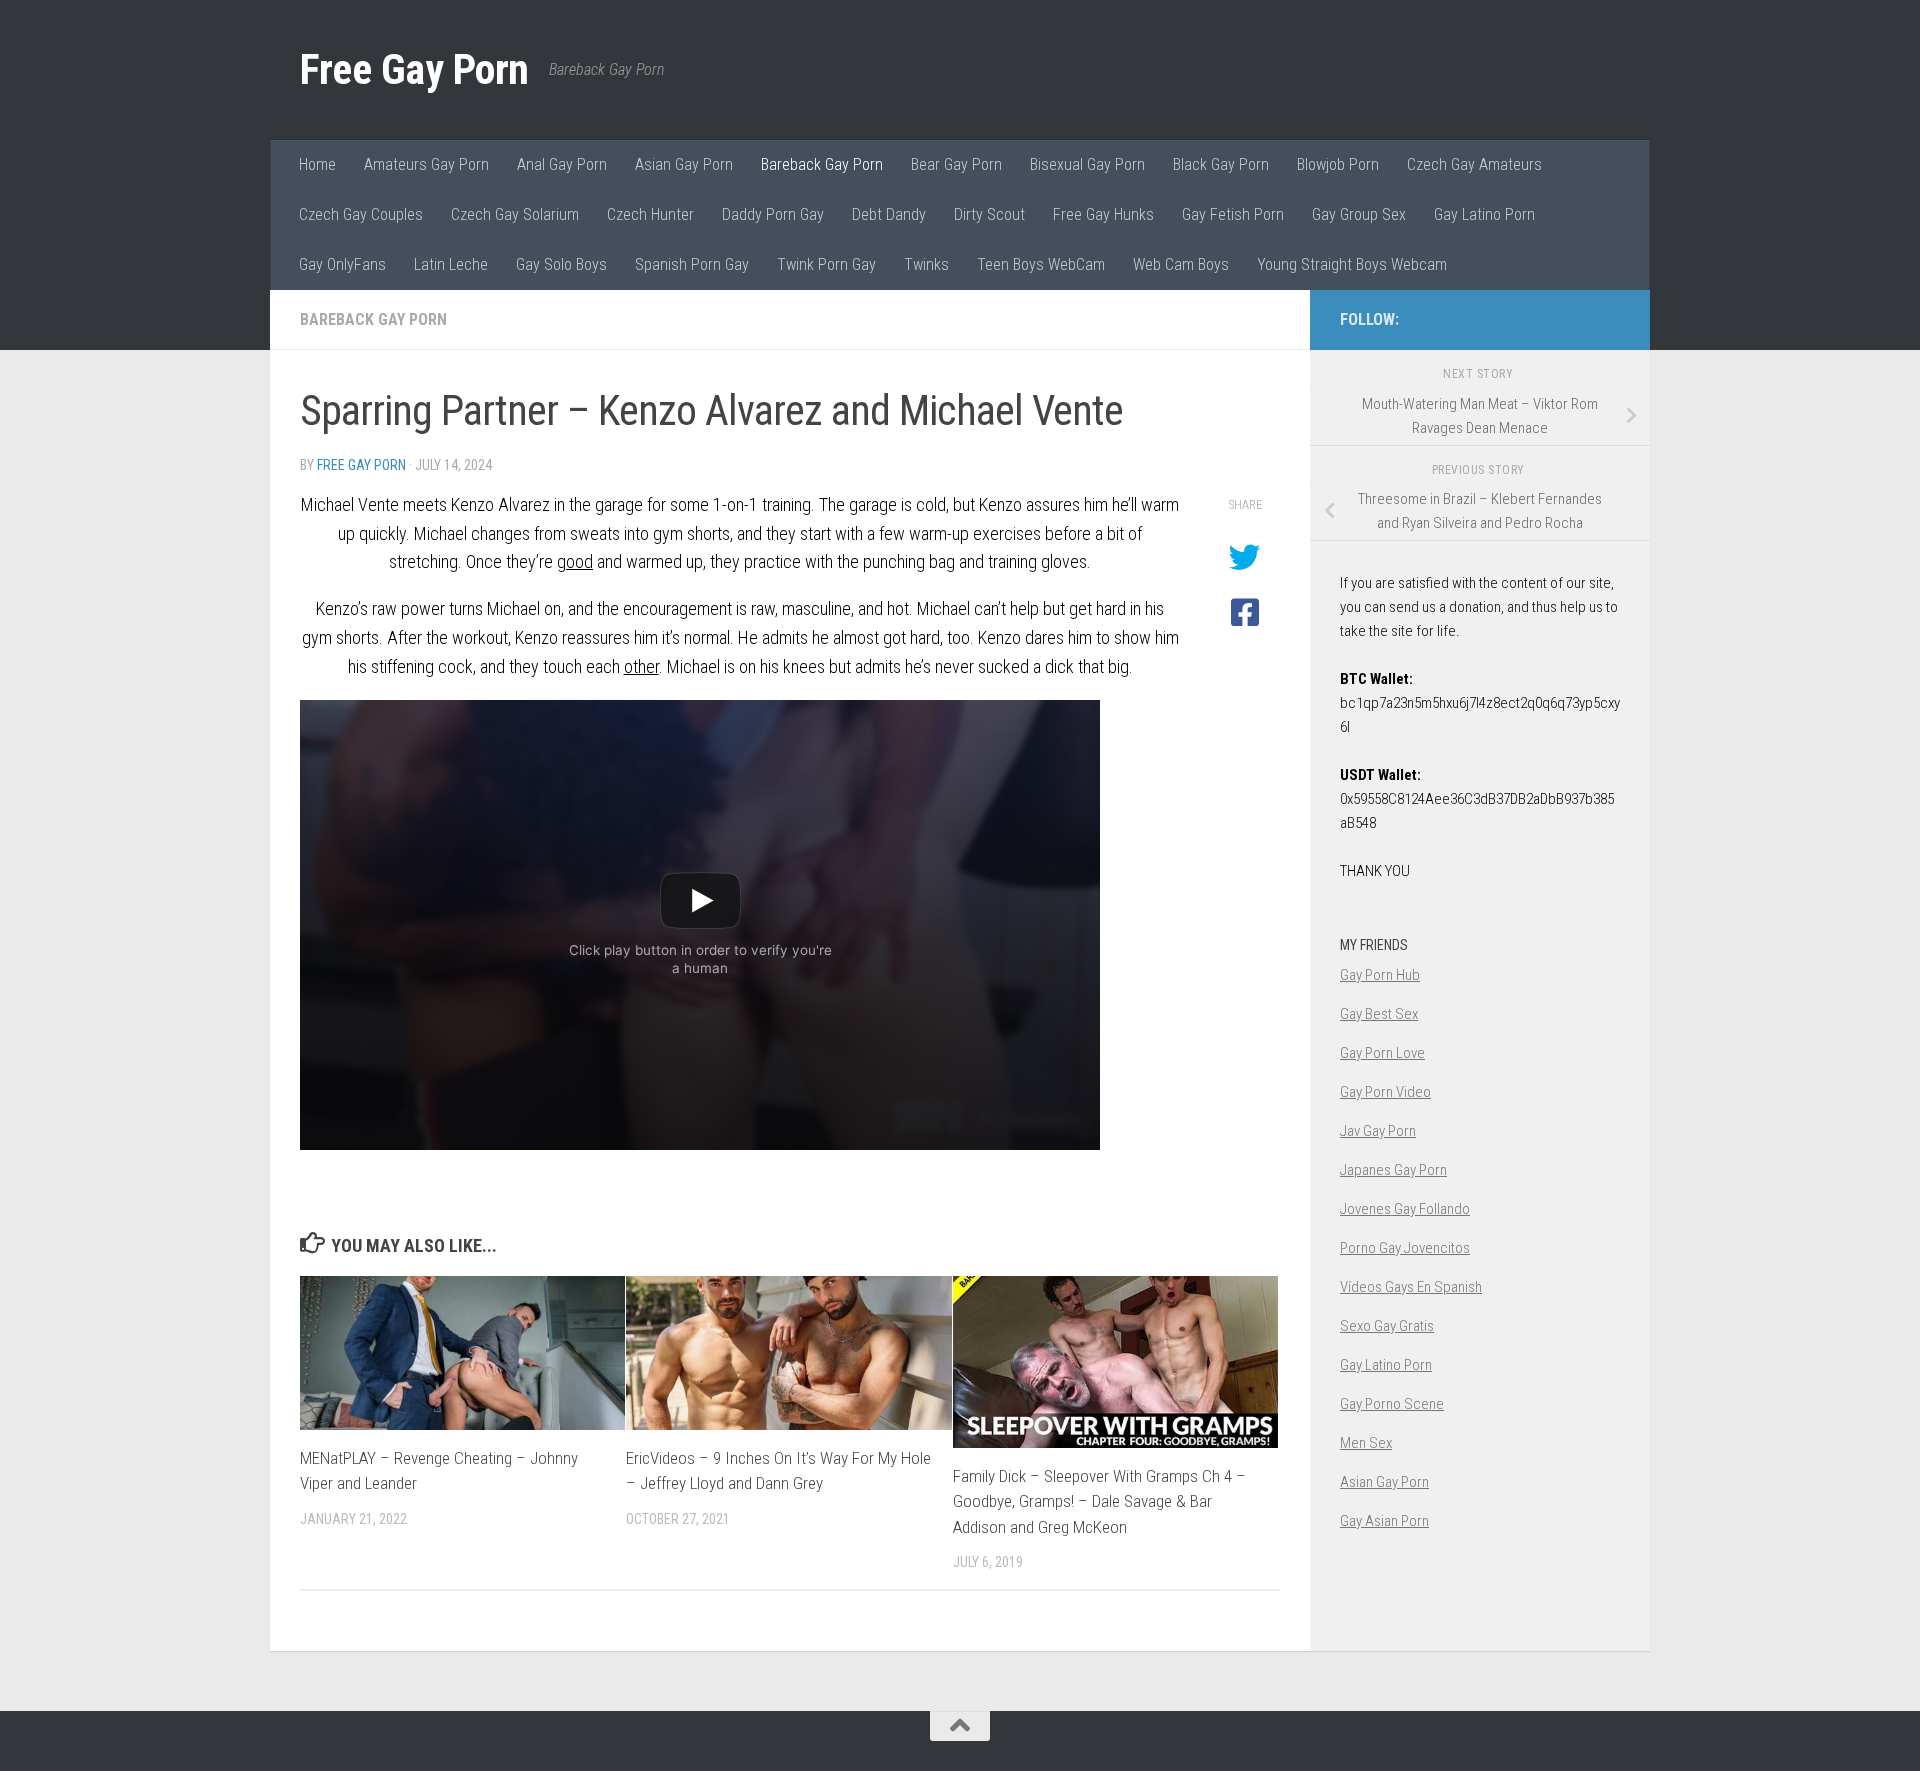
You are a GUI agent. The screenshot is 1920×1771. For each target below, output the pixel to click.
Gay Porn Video (1385, 1092)
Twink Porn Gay (826, 264)
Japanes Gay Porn (1393, 1170)
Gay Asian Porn (1384, 1521)
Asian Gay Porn (684, 164)
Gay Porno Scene (1392, 1404)
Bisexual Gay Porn (1087, 164)
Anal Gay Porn (562, 164)
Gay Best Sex (1379, 1014)
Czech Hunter (650, 214)
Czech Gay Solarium (515, 214)
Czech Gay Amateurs (1474, 164)
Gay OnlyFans (342, 264)
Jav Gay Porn (1378, 1131)
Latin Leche (451, 264)
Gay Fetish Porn (1233, 214)
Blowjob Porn (1338, 164)
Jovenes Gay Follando (1405, 1209)
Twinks (926, 264)
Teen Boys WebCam (1041, 264)
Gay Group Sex (1359, 214)
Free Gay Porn (414, 69)
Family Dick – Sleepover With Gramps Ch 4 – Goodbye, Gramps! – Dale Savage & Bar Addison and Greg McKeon (1099, 1501)
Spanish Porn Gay (692, 264)
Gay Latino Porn (1484, 214)
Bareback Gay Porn (822, 164)
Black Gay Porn (1221, 164)
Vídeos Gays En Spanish (1411, 1287)
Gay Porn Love (1382, 1053)
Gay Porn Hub (1380, 975)
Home (317, 164)
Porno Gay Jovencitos (1405, 1248)
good (575, 561)
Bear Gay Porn (956, 164)
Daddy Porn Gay (773, 214)
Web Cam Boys (1181, 264)
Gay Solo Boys (561, 264)
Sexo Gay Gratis (1387, 1326)
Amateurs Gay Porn (426, 164)
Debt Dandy (889, 214)
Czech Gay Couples (361, 214)
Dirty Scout (989, 214)
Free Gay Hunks (1103, 214)
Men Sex (1366, 1443)
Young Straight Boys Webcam (1352, 264)
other (641, 666)
